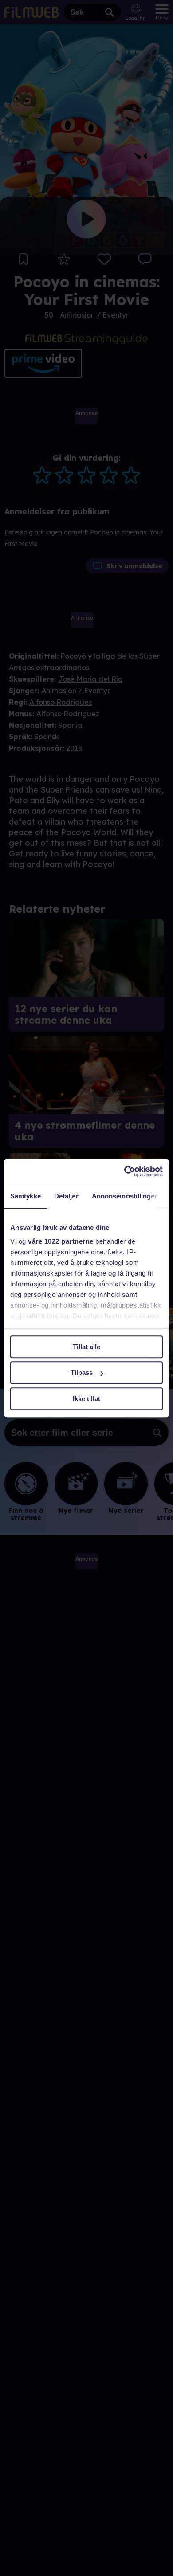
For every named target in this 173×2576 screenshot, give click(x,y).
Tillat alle (86, 1347)
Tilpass (82, 1372)
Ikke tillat (86, 1399)
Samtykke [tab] (26, 1196)
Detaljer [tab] (66, 1196)
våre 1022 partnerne (61, 1241)
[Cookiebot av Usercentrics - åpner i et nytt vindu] (124, 1171)
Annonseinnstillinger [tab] (125, 1196)
